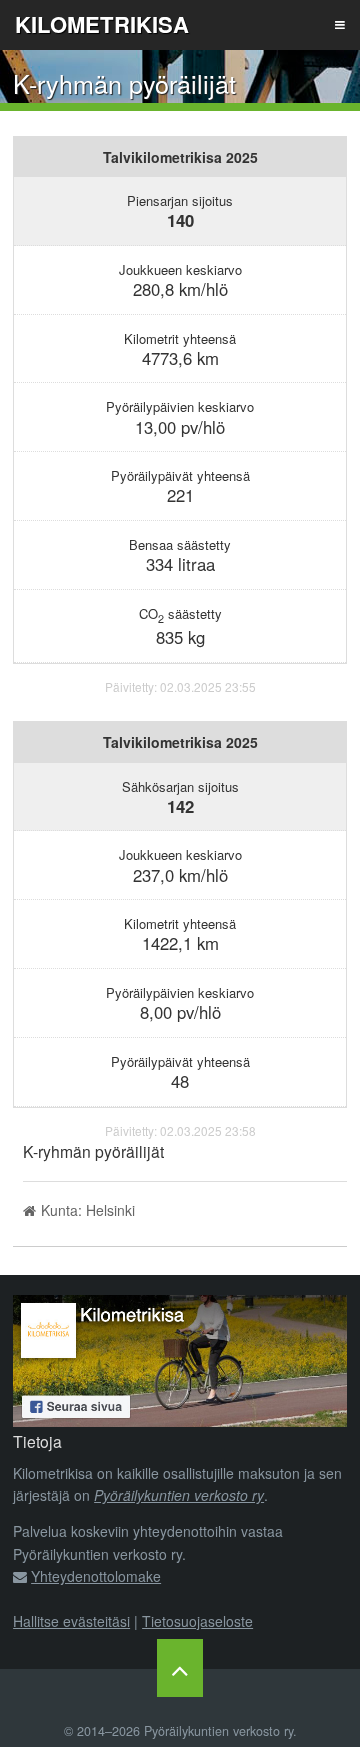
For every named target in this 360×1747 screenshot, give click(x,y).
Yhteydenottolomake (96, 1576)
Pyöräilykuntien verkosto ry (179, 1495)
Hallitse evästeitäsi (71, 1621)
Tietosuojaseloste (197, 1621)
